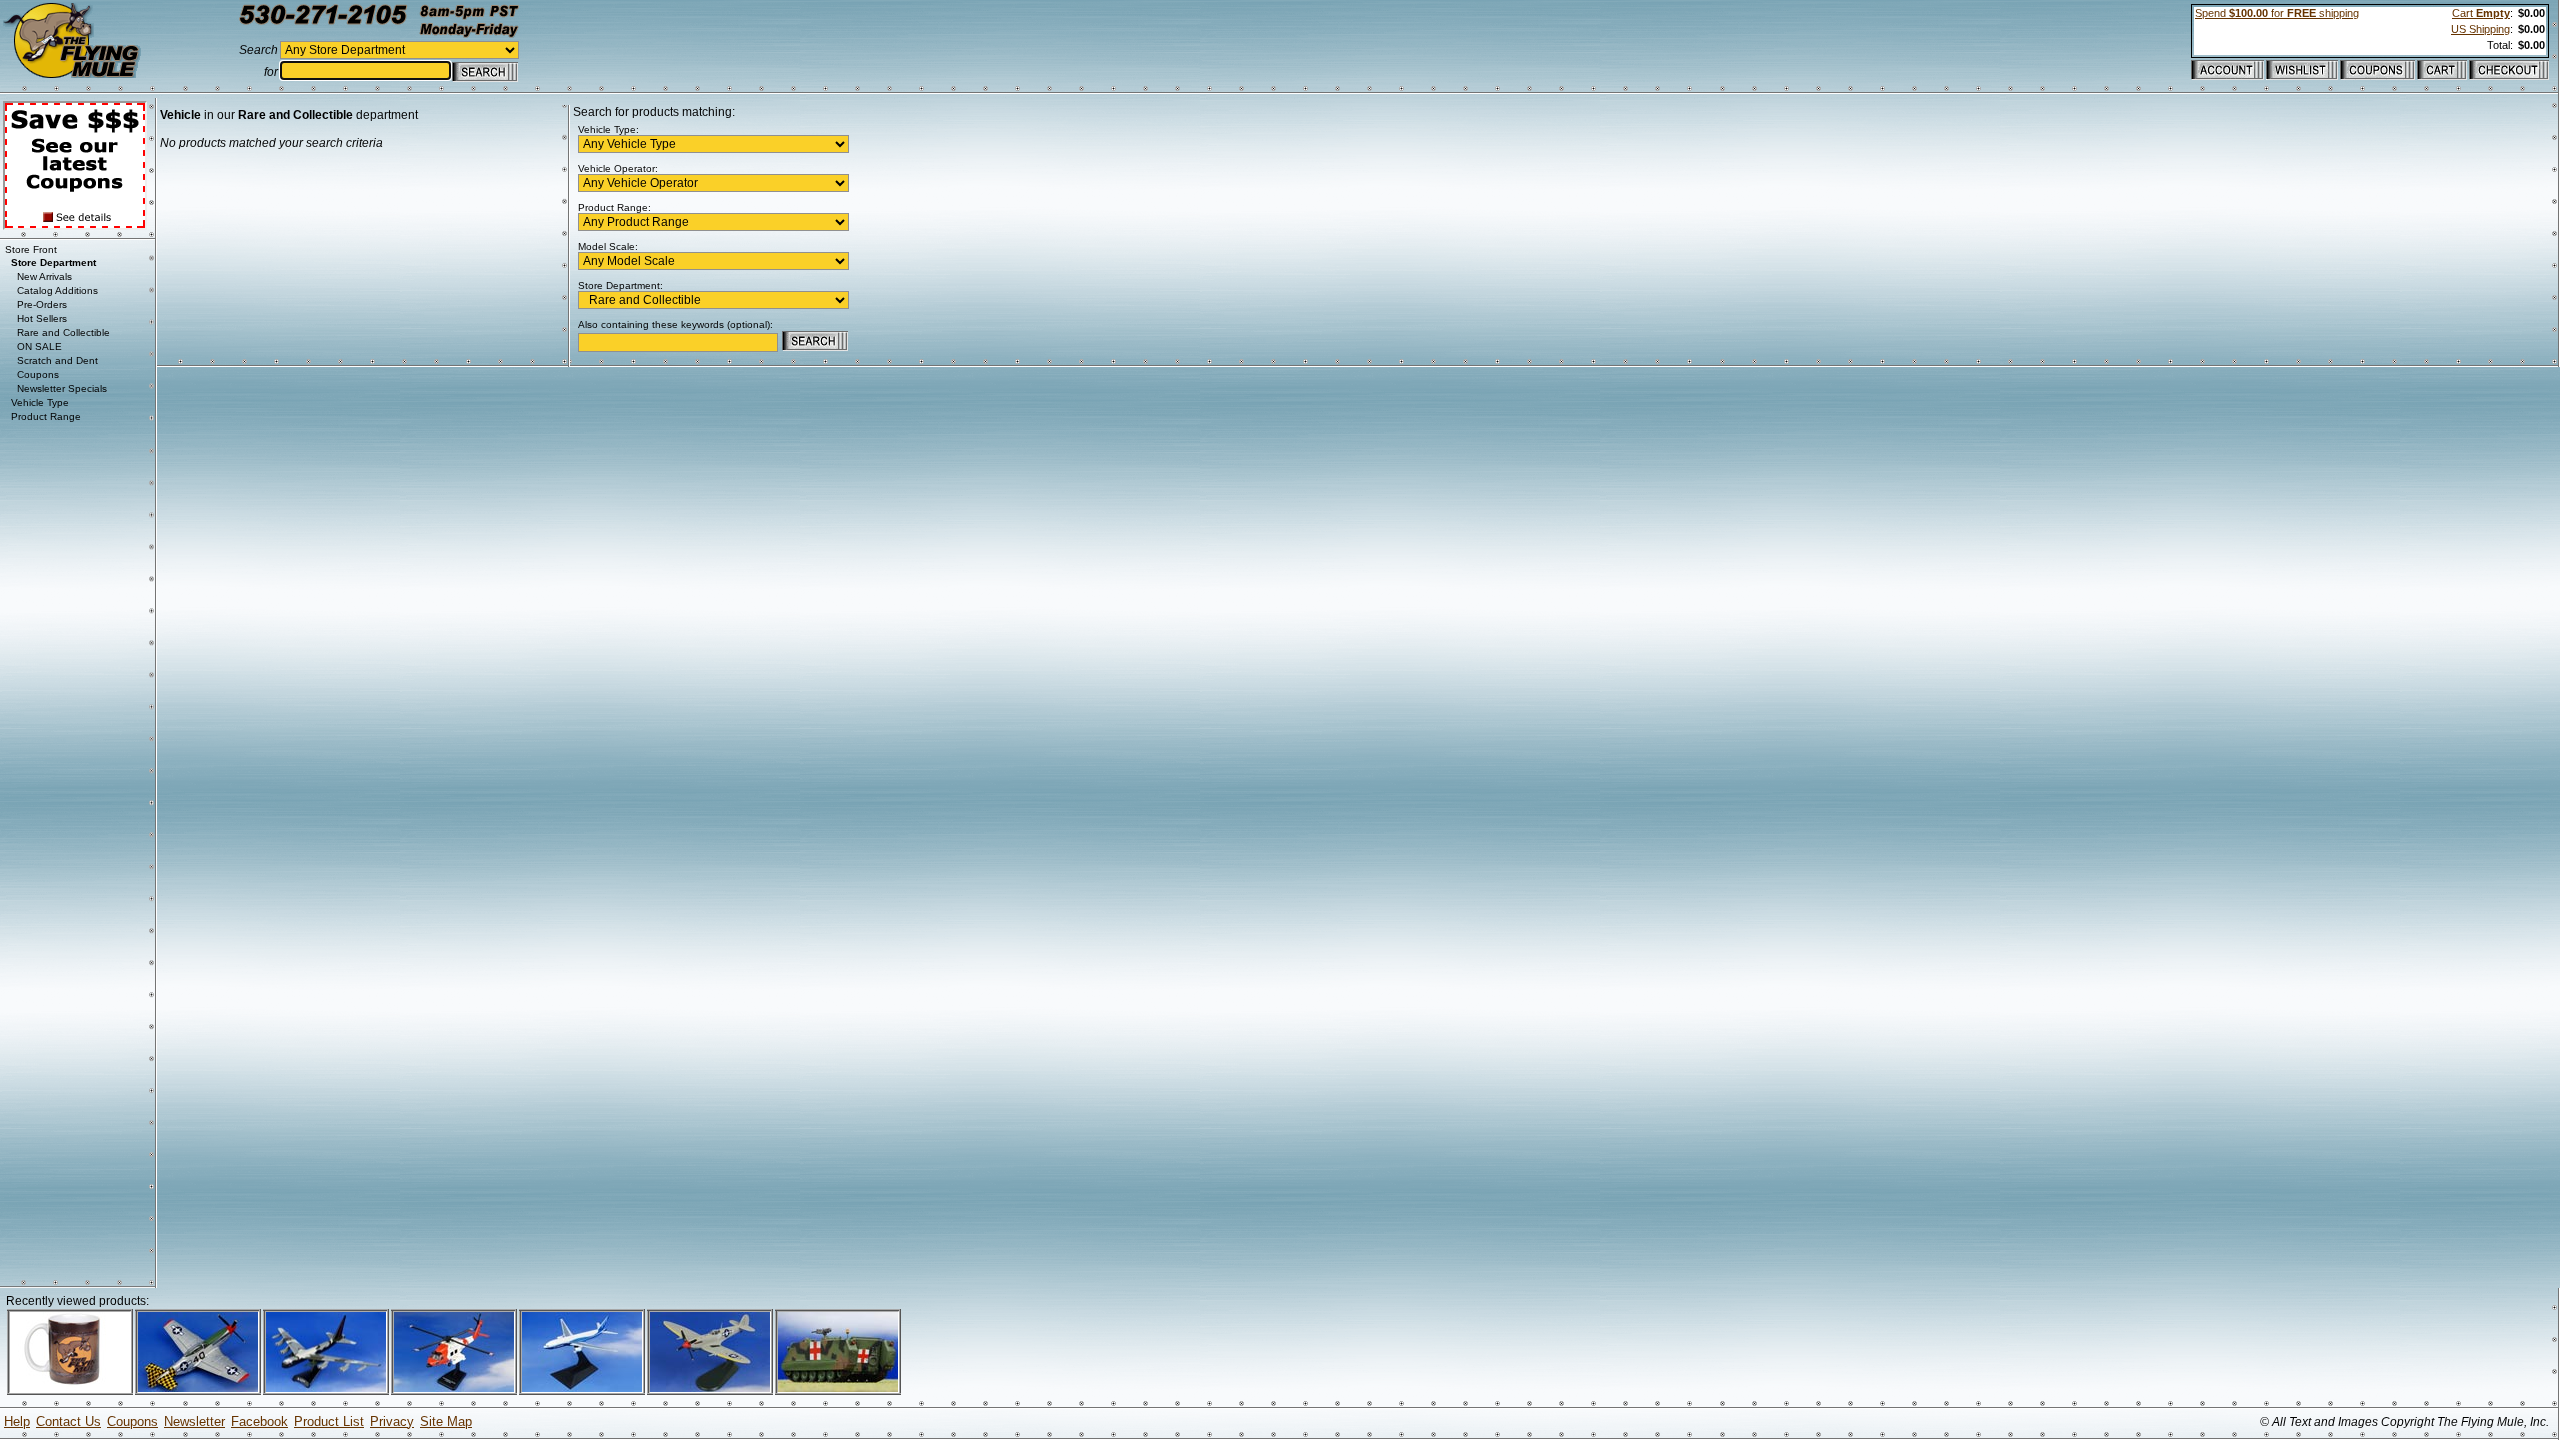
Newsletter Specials (62, 388)
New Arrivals (44, 276)
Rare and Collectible (63, 332)
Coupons (38, 374)
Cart (2481, 13)
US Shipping (2480, 29)
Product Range (46, 416)
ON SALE (39, 346)
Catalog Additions (57, 290)
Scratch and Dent (57, 360)
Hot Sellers (42, 318)
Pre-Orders (42, 304)
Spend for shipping (2277, 13)
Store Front (31, 249)
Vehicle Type (40, 402)
